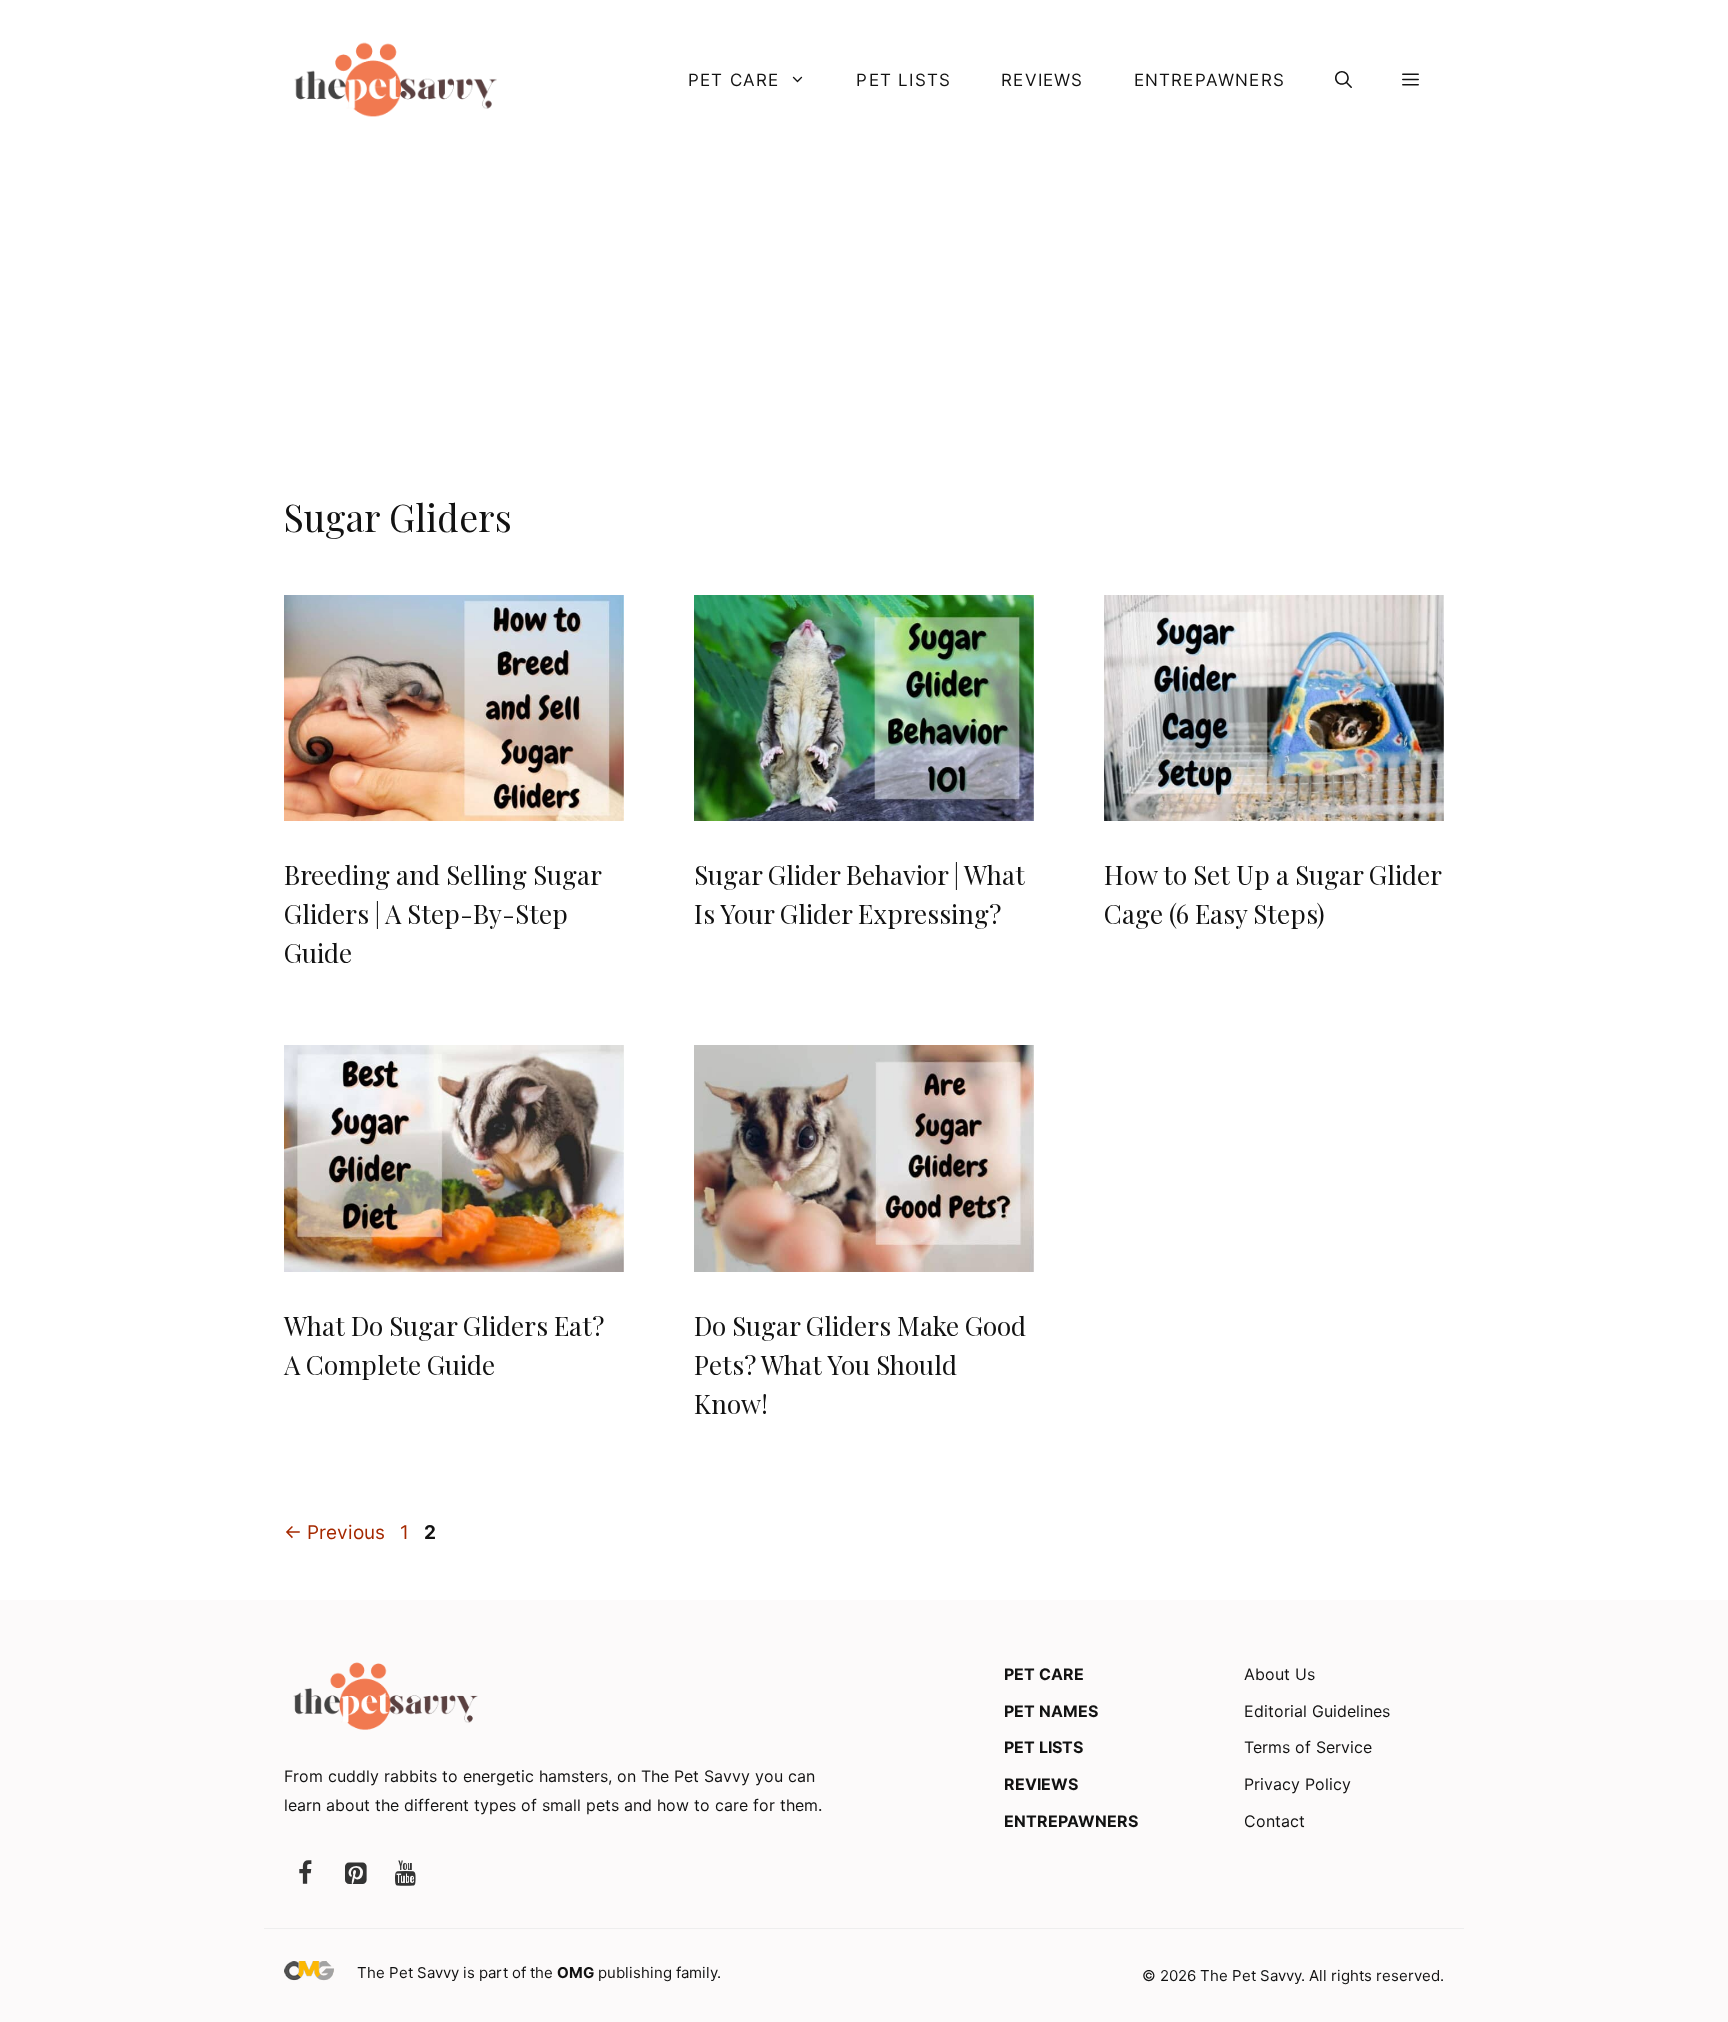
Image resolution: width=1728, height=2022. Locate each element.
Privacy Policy (1297, 1784)
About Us (1279, 1674)
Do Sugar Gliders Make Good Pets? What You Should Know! (860, 1364)
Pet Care (734, 80)
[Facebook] (305, 1874)
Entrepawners (1209, 80)
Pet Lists (903, 80)
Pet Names (1051, 1711)
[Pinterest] (355, 1874)
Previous (334, 1532)
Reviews (1042, 80)
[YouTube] (405, 1874)
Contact (1274, 1821)
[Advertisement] (864, 339)
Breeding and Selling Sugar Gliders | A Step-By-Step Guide (442, 913)
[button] (1343, 80)
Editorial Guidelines (1317, 1711)
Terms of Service (1308, 1747)
